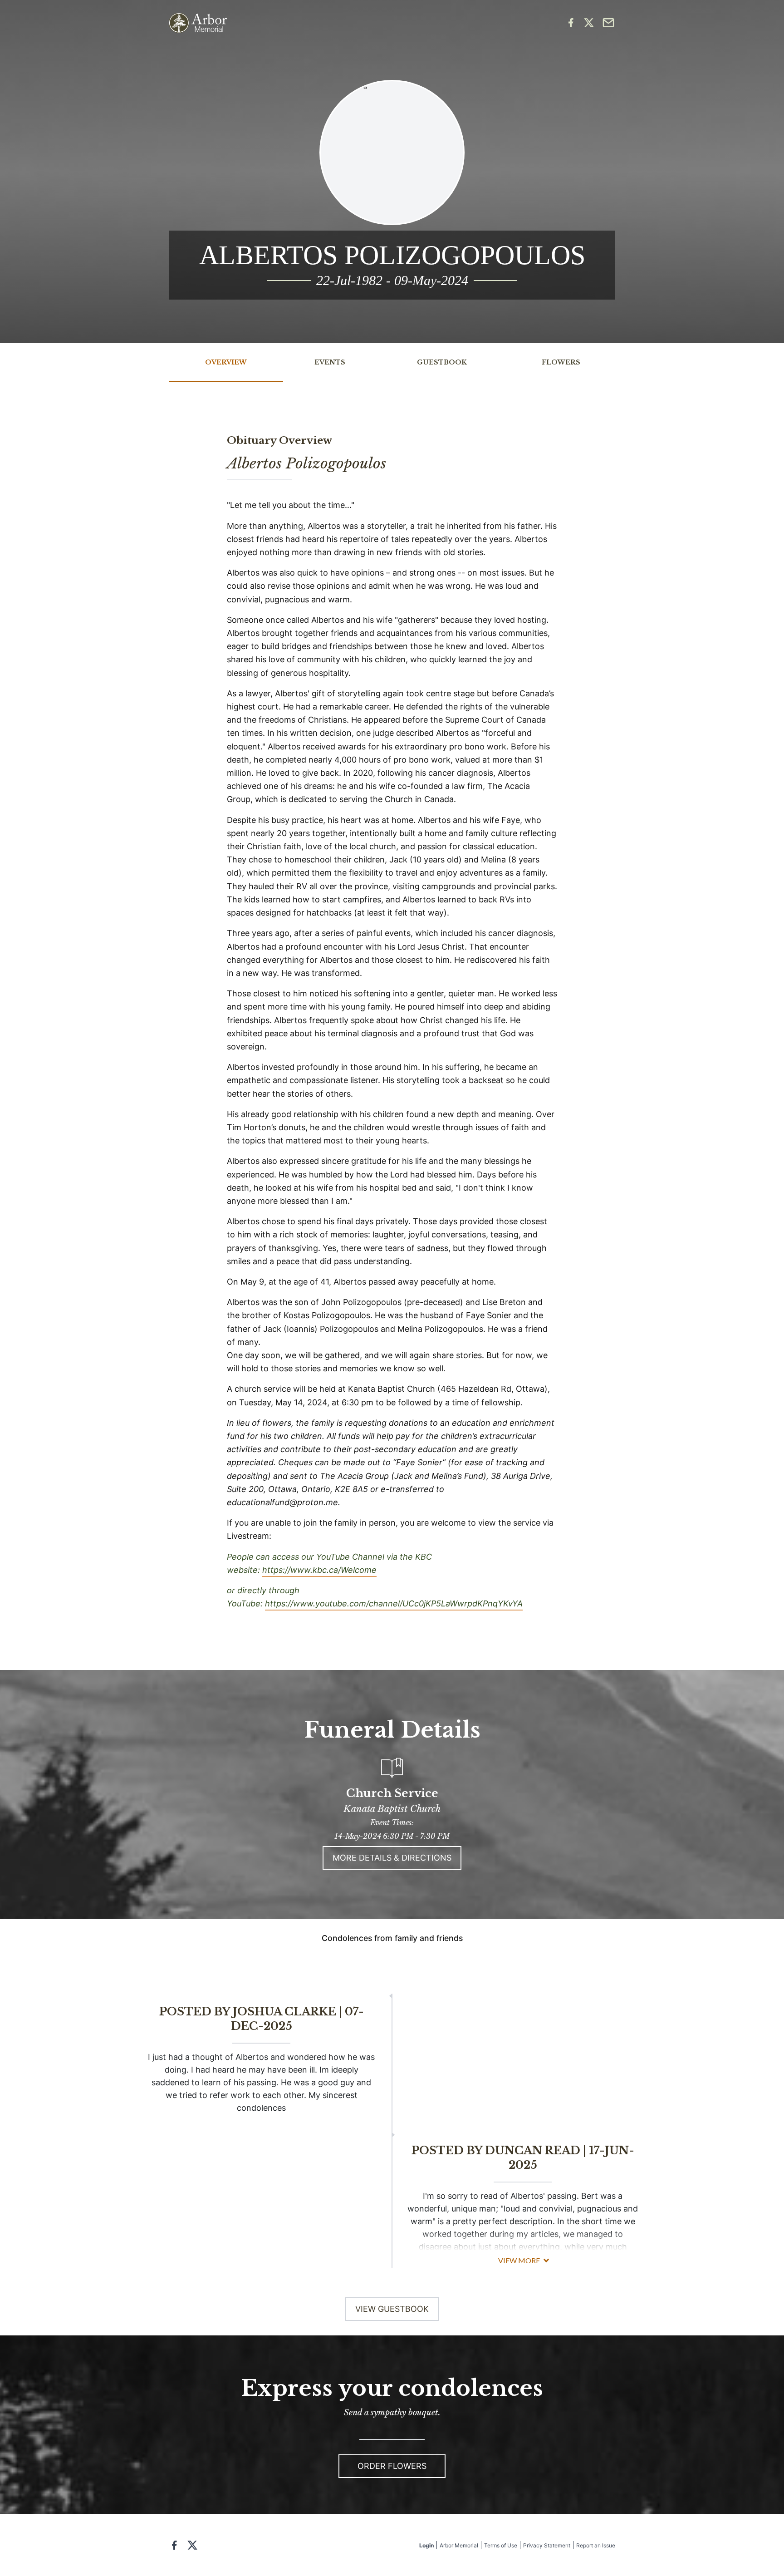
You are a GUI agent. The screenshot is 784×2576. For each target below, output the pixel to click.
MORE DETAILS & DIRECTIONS (392, 1858)
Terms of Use (501, 2545)
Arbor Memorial (459, 2545)
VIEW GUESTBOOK (392, 2309)
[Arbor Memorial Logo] (198, 23)
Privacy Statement (547, 2545)
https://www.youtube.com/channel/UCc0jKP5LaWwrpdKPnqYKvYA (394, 1603)
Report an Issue (596, 2545)
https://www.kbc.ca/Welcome (319, 1570)
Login (426, 2545)
